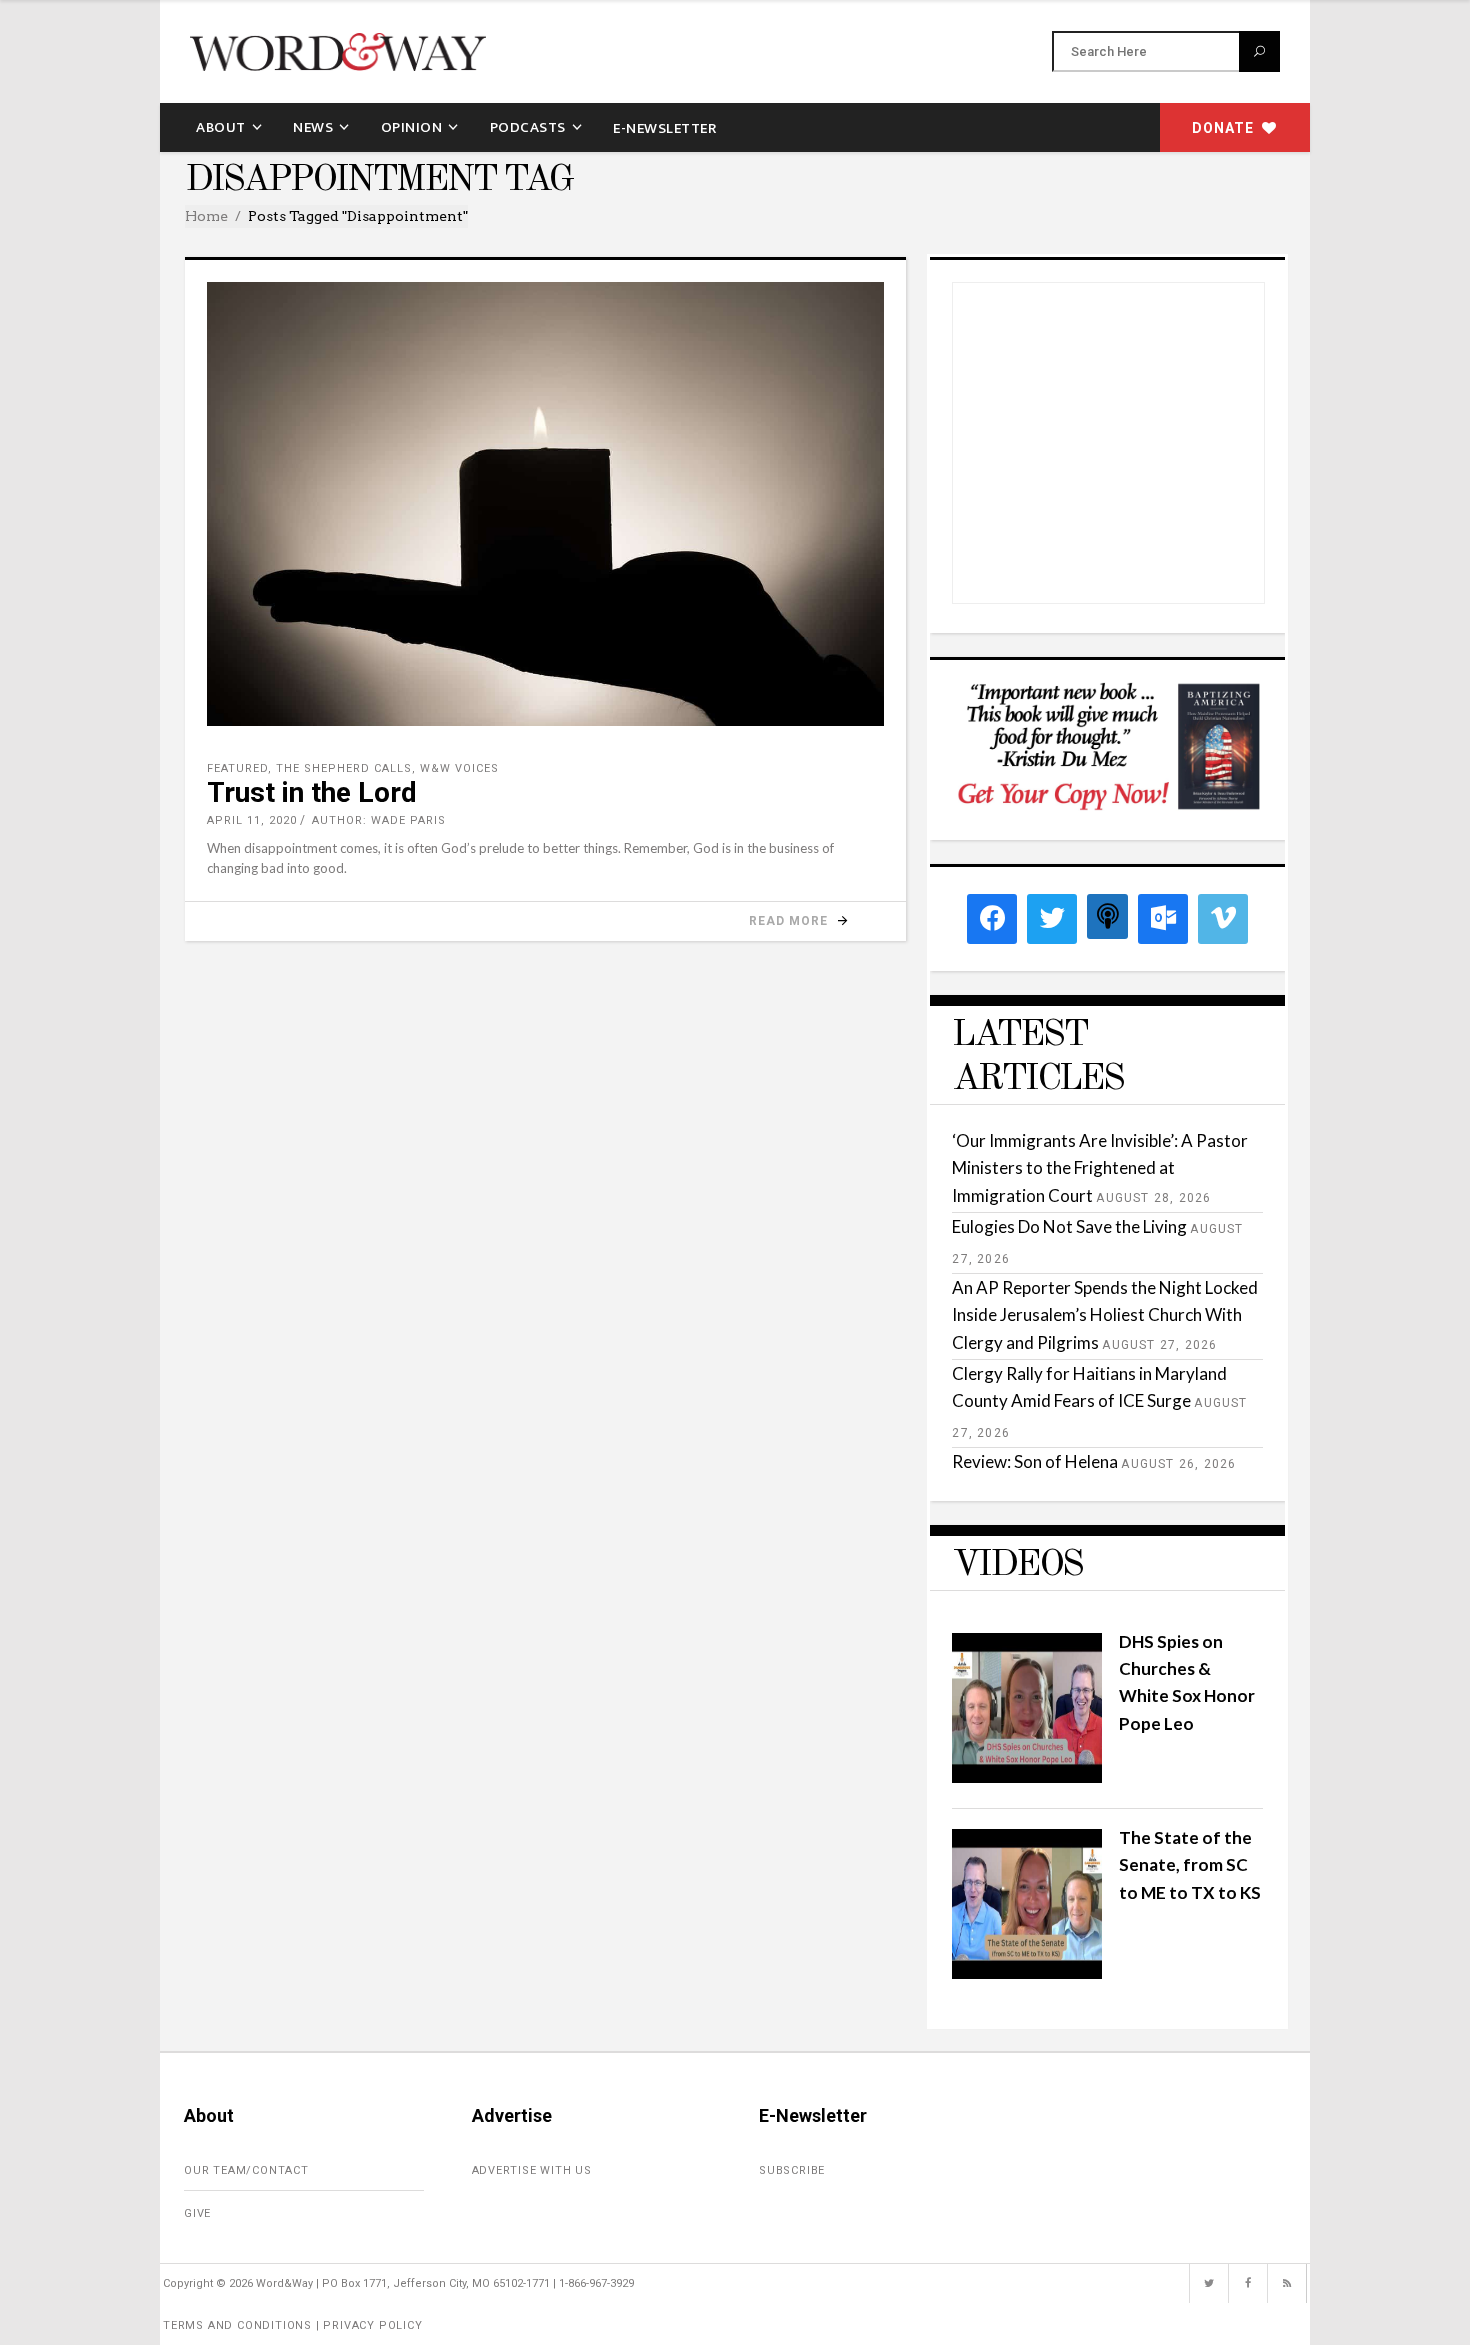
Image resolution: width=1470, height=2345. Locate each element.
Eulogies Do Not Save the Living (1069, 1226)
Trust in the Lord (312, 792)
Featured (237, 768)
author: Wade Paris (379, 820)
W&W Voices (459, 768)
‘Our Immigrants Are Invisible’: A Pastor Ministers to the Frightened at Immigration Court (1100, 1167)
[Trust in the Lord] (545, 504)
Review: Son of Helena (1035, 1461)
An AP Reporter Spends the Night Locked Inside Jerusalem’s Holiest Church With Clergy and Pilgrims (1105, 1314)
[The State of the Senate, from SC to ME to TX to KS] (1027, 1972)
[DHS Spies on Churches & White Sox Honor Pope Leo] (1027, 1776)
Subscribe (792, 2170)
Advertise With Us (532, 2170)
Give (197, 2213)
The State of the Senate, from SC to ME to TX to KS (1190, 1864)
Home (206, 216)
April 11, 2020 (252, 820)
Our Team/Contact (246, 2170)
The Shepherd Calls (344, 768)
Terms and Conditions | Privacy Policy (293, 2325)
